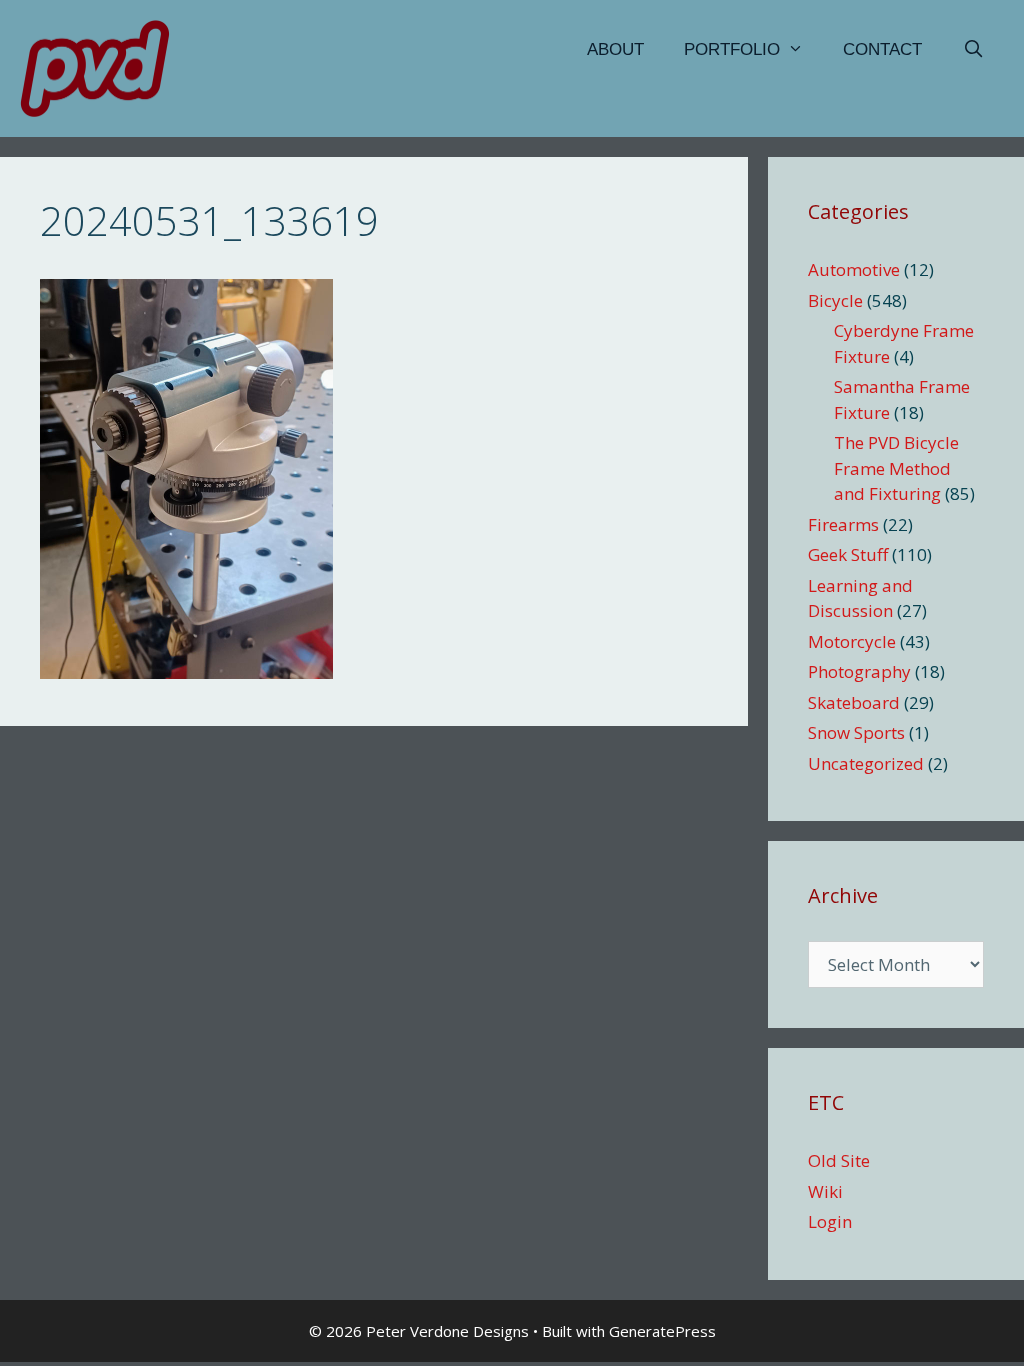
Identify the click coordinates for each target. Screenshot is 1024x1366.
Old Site (839, 1160)
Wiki (825, 1191)
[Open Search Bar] (973, 50)
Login (830, 1221)
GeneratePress (662, 1331)
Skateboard (854, 702)
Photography (859, 671)
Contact (882, 49)
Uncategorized (866, 763)
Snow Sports (856, 732)
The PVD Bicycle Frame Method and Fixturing (896, 468)
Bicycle (835, 300)
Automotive (854, 269)
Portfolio (732, 49)
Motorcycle (852, 641)
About (615, 49)
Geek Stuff (848, 554)
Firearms (843, 524)
